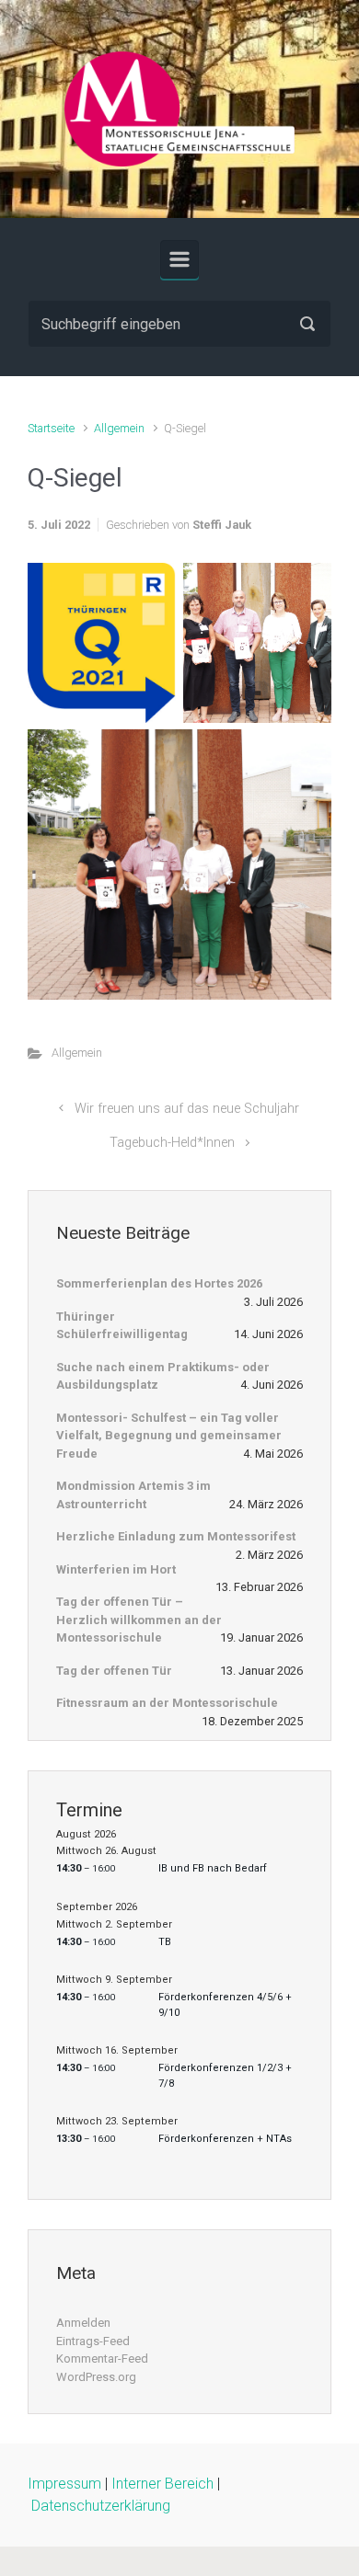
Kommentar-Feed (102, 2358)
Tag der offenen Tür (114, 1671)
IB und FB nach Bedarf (213, 1868)
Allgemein (119, 428)
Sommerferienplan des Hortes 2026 (159, 1283)
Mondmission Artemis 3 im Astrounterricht (133, 1495)
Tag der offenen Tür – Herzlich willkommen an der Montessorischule (139, 1620)
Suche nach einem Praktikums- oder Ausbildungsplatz (163, 1376)
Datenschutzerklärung (101, 2506)
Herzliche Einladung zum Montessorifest (176, 1536)
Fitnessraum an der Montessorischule (167, 1703)
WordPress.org (96, 2377)
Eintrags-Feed (93, 2341)
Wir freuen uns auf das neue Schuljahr (187, 1109)
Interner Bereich (162, 2484)
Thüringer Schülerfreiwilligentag (122, 1326)
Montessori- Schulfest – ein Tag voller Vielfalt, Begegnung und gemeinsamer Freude (169, 1436)
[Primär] (179, 259)
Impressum (64, 2484)
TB (165, 1942)
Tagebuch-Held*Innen (172, 1143)
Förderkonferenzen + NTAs (225, 2139)
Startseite (51, 428)
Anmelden (83, 2323)
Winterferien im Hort (116, 1569)
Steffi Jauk (222, 525)
